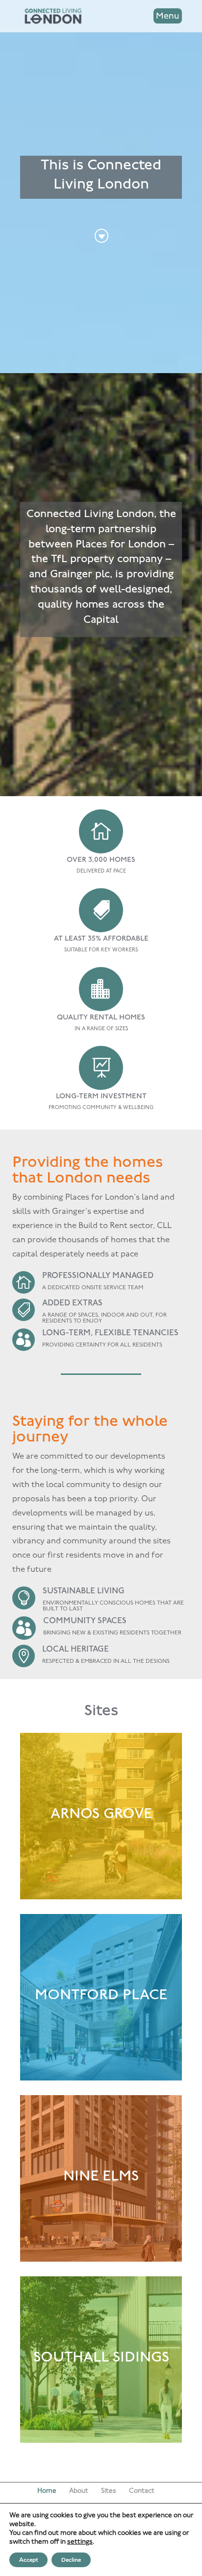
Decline (71, 2560)
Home (47, 2491)
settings (80, 2542)
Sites (109, 2491)
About (79, 2491)
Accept (28, 2560)
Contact (142, 2491)
